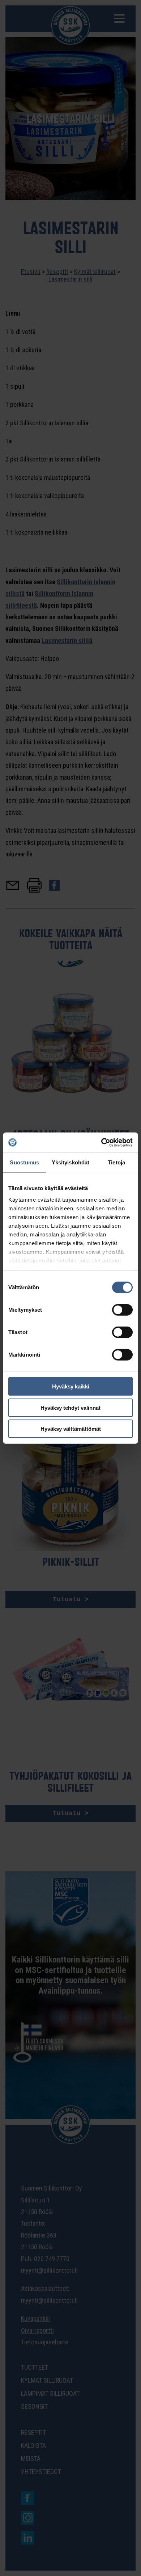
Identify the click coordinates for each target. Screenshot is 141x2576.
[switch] (122, 1310)
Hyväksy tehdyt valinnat (70, 1407)
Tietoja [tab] (116, 1162)
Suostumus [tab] (24, 1162)
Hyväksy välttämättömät (71, 1429)
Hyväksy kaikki (71, 1386)
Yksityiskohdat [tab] (70, 1162)
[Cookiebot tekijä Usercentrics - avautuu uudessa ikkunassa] (101, 1142)
